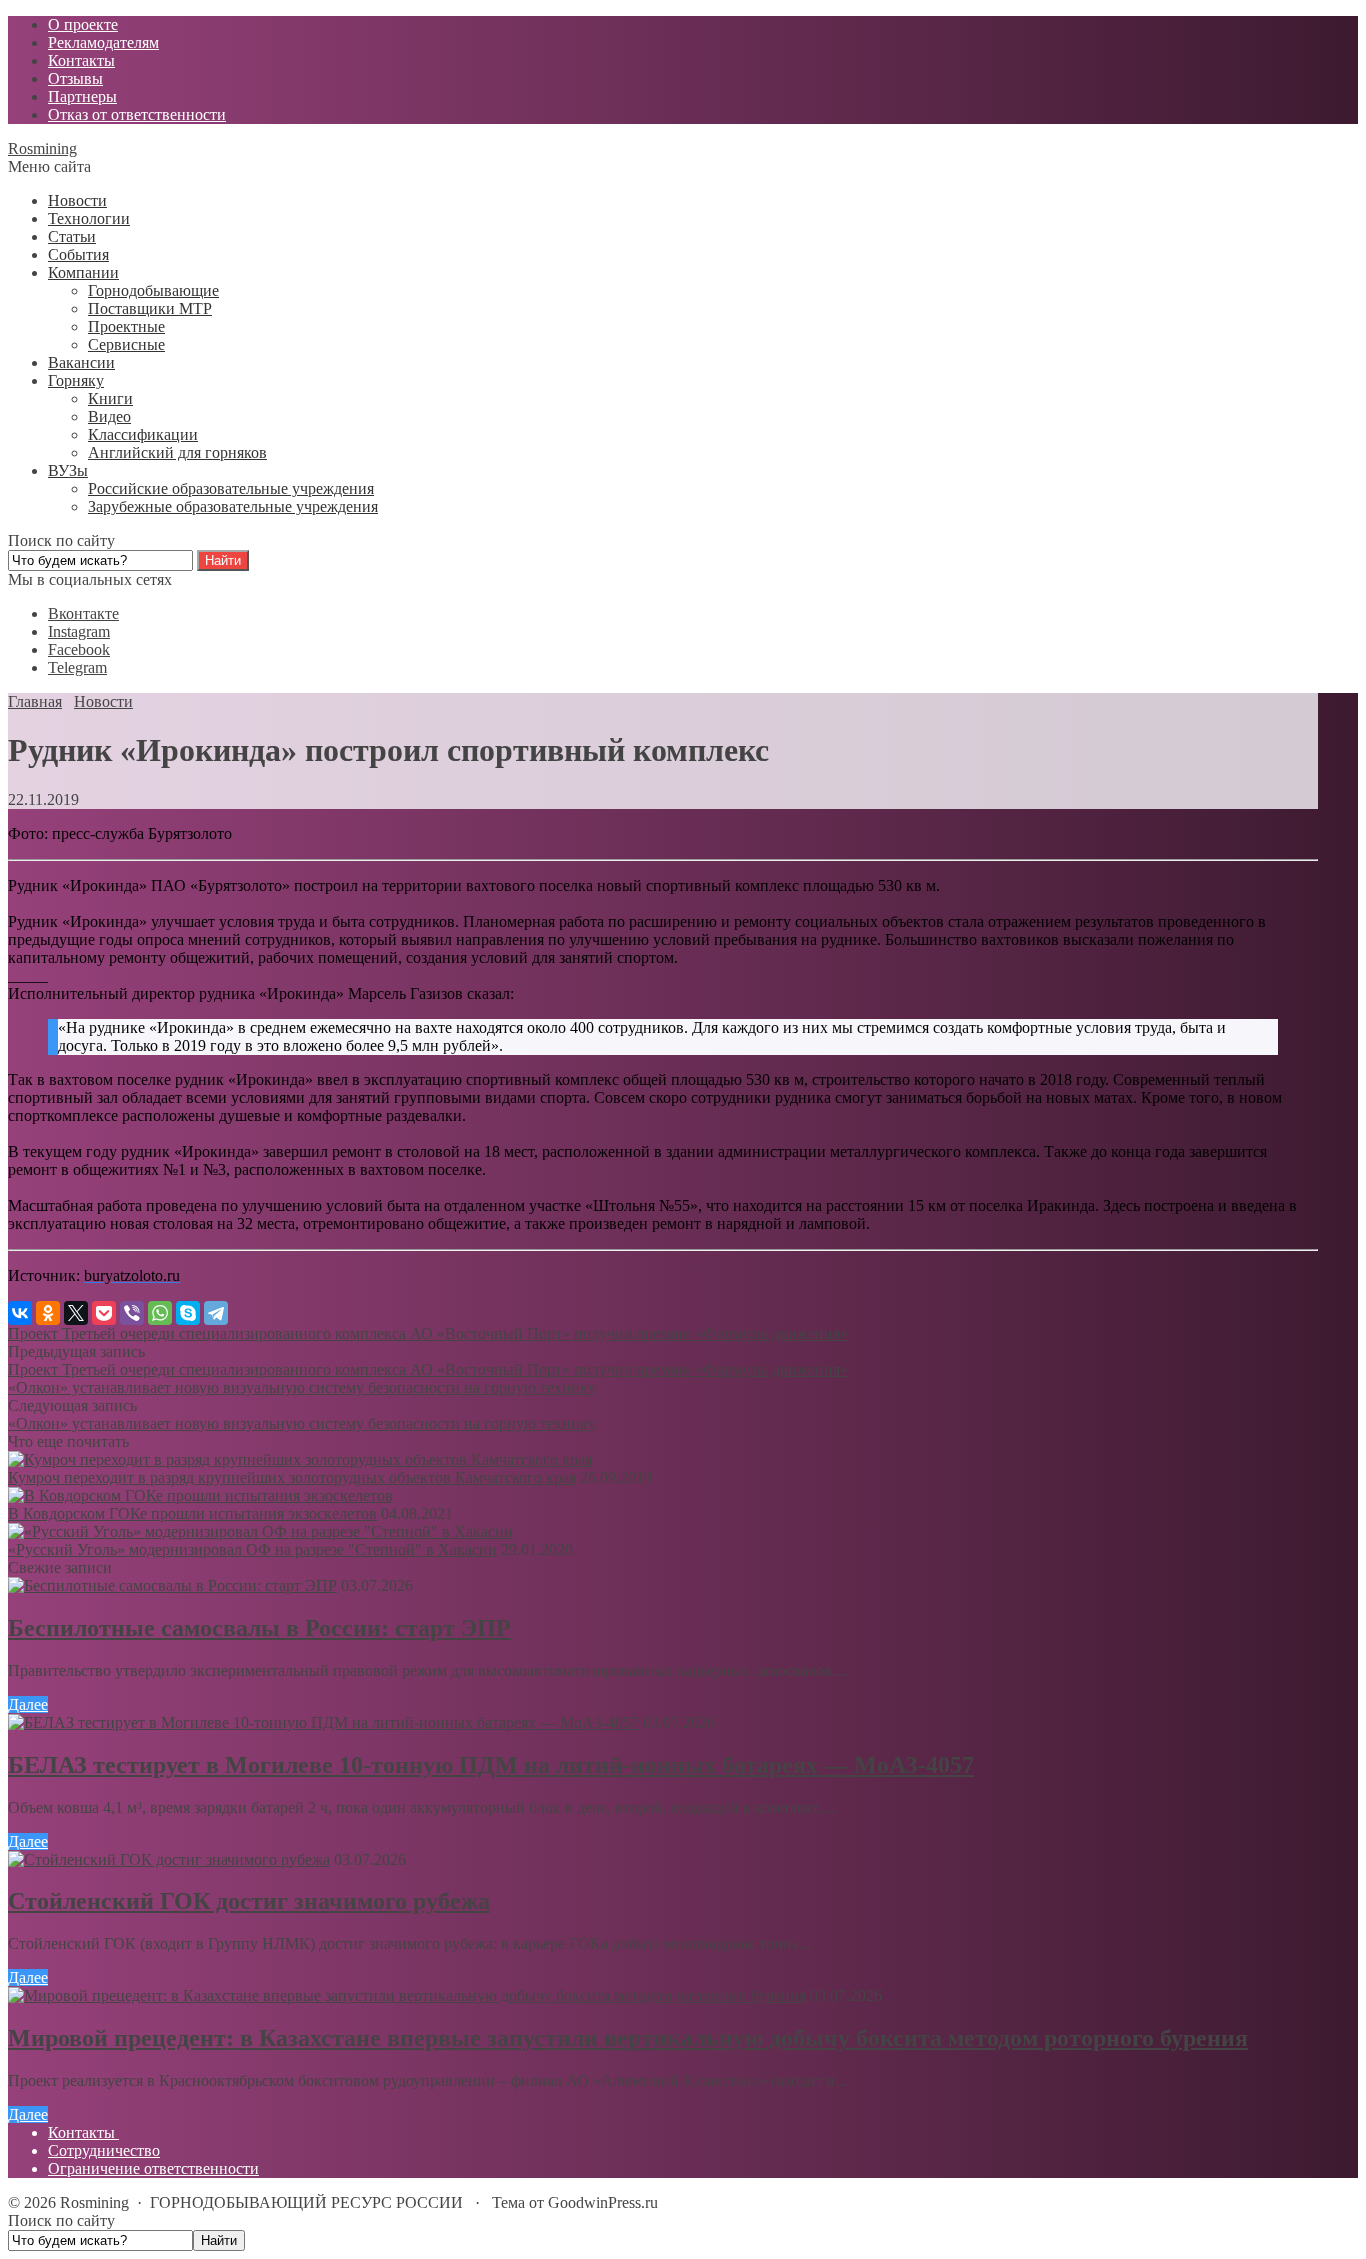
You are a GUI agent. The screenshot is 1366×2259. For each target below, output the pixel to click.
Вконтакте (83, 613)
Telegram (77, 667)
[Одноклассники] (48, 1313)
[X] (76, 1313)
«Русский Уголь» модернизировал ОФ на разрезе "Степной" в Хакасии (252, 1549)
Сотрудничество (104, 2150)
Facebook (79, 649)
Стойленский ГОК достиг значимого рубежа (249, 1901)
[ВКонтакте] (20, 1313)
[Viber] (132, 1313)
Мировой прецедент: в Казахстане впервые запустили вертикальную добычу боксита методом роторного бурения (628, 2038)
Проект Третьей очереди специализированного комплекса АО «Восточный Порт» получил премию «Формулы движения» (428, 1333)
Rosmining (42, 148)
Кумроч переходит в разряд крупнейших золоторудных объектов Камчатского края (292, 1477)
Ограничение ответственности (153, 2168)
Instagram (79, 631)
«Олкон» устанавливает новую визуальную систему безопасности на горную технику (302, 1387)
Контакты (83, 2132)
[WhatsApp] (160, 1313)
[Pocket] (104, 1313)
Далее (28, 1704)
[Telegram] (216, 1313)
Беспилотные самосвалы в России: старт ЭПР (259, 1628)
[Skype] (188, 1313)
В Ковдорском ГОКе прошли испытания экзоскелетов (192, 1513)
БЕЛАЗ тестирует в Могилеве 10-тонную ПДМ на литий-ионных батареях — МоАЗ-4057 (491, 1765)
